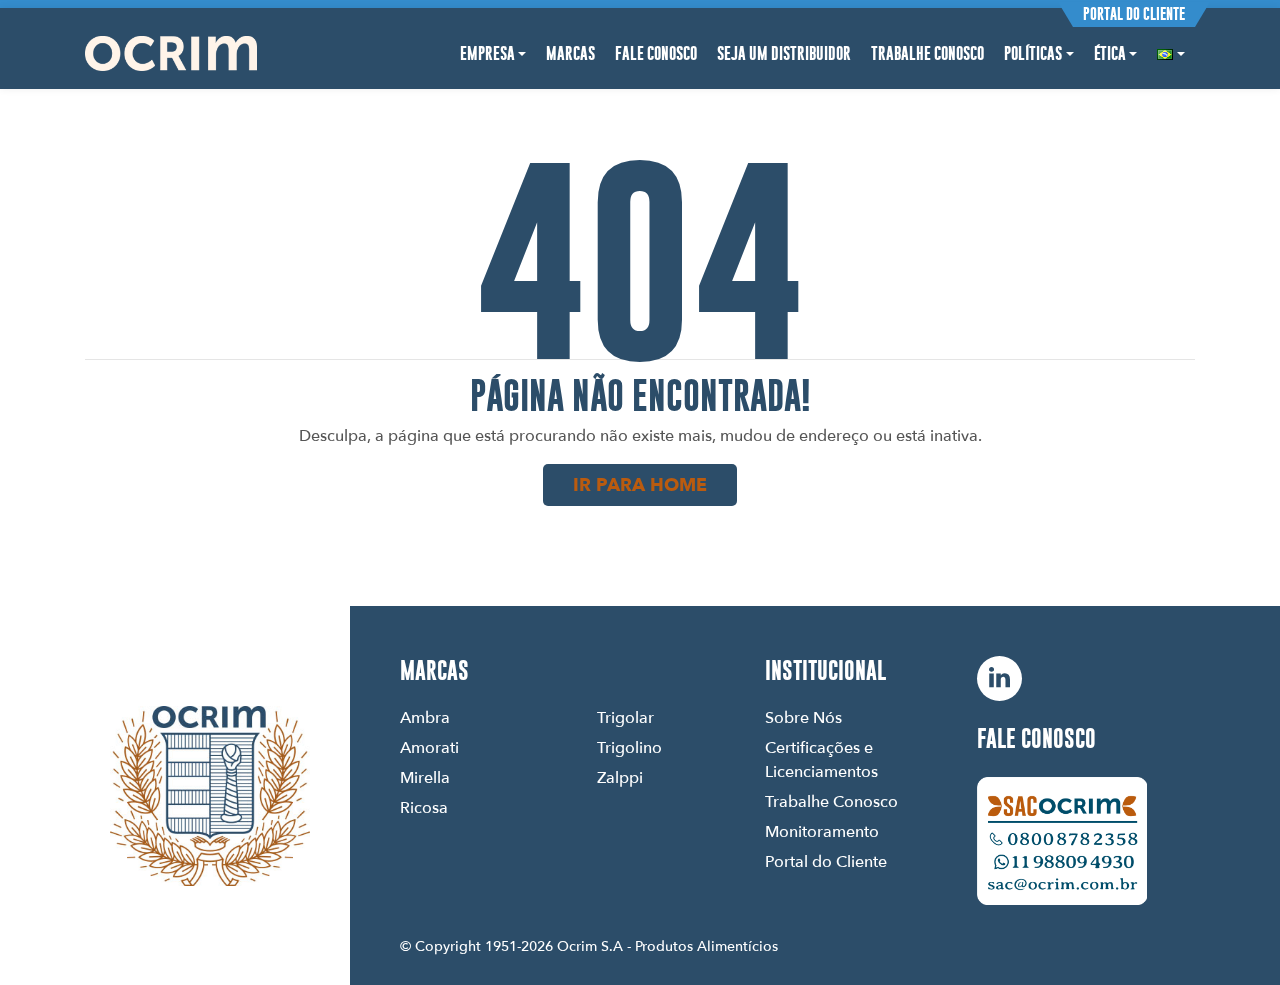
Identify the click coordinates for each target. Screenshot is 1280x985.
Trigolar (625, 717)
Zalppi (620, 777)
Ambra (425, 717)
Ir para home (640, 484)
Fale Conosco (656, 53)
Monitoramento (822, 831)
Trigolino (629, 747)
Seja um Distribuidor (784, 53)
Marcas (570, 53)
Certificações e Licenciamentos (821, 759)
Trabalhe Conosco (927, 53)
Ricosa (424, 807)
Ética (1110, 53)
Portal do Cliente (1134, 14)
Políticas (1033, 53)
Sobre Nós (803, 717)
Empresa (487, 53)
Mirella (425, 777)
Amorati (429, 747)
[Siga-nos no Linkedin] (999, 678)
